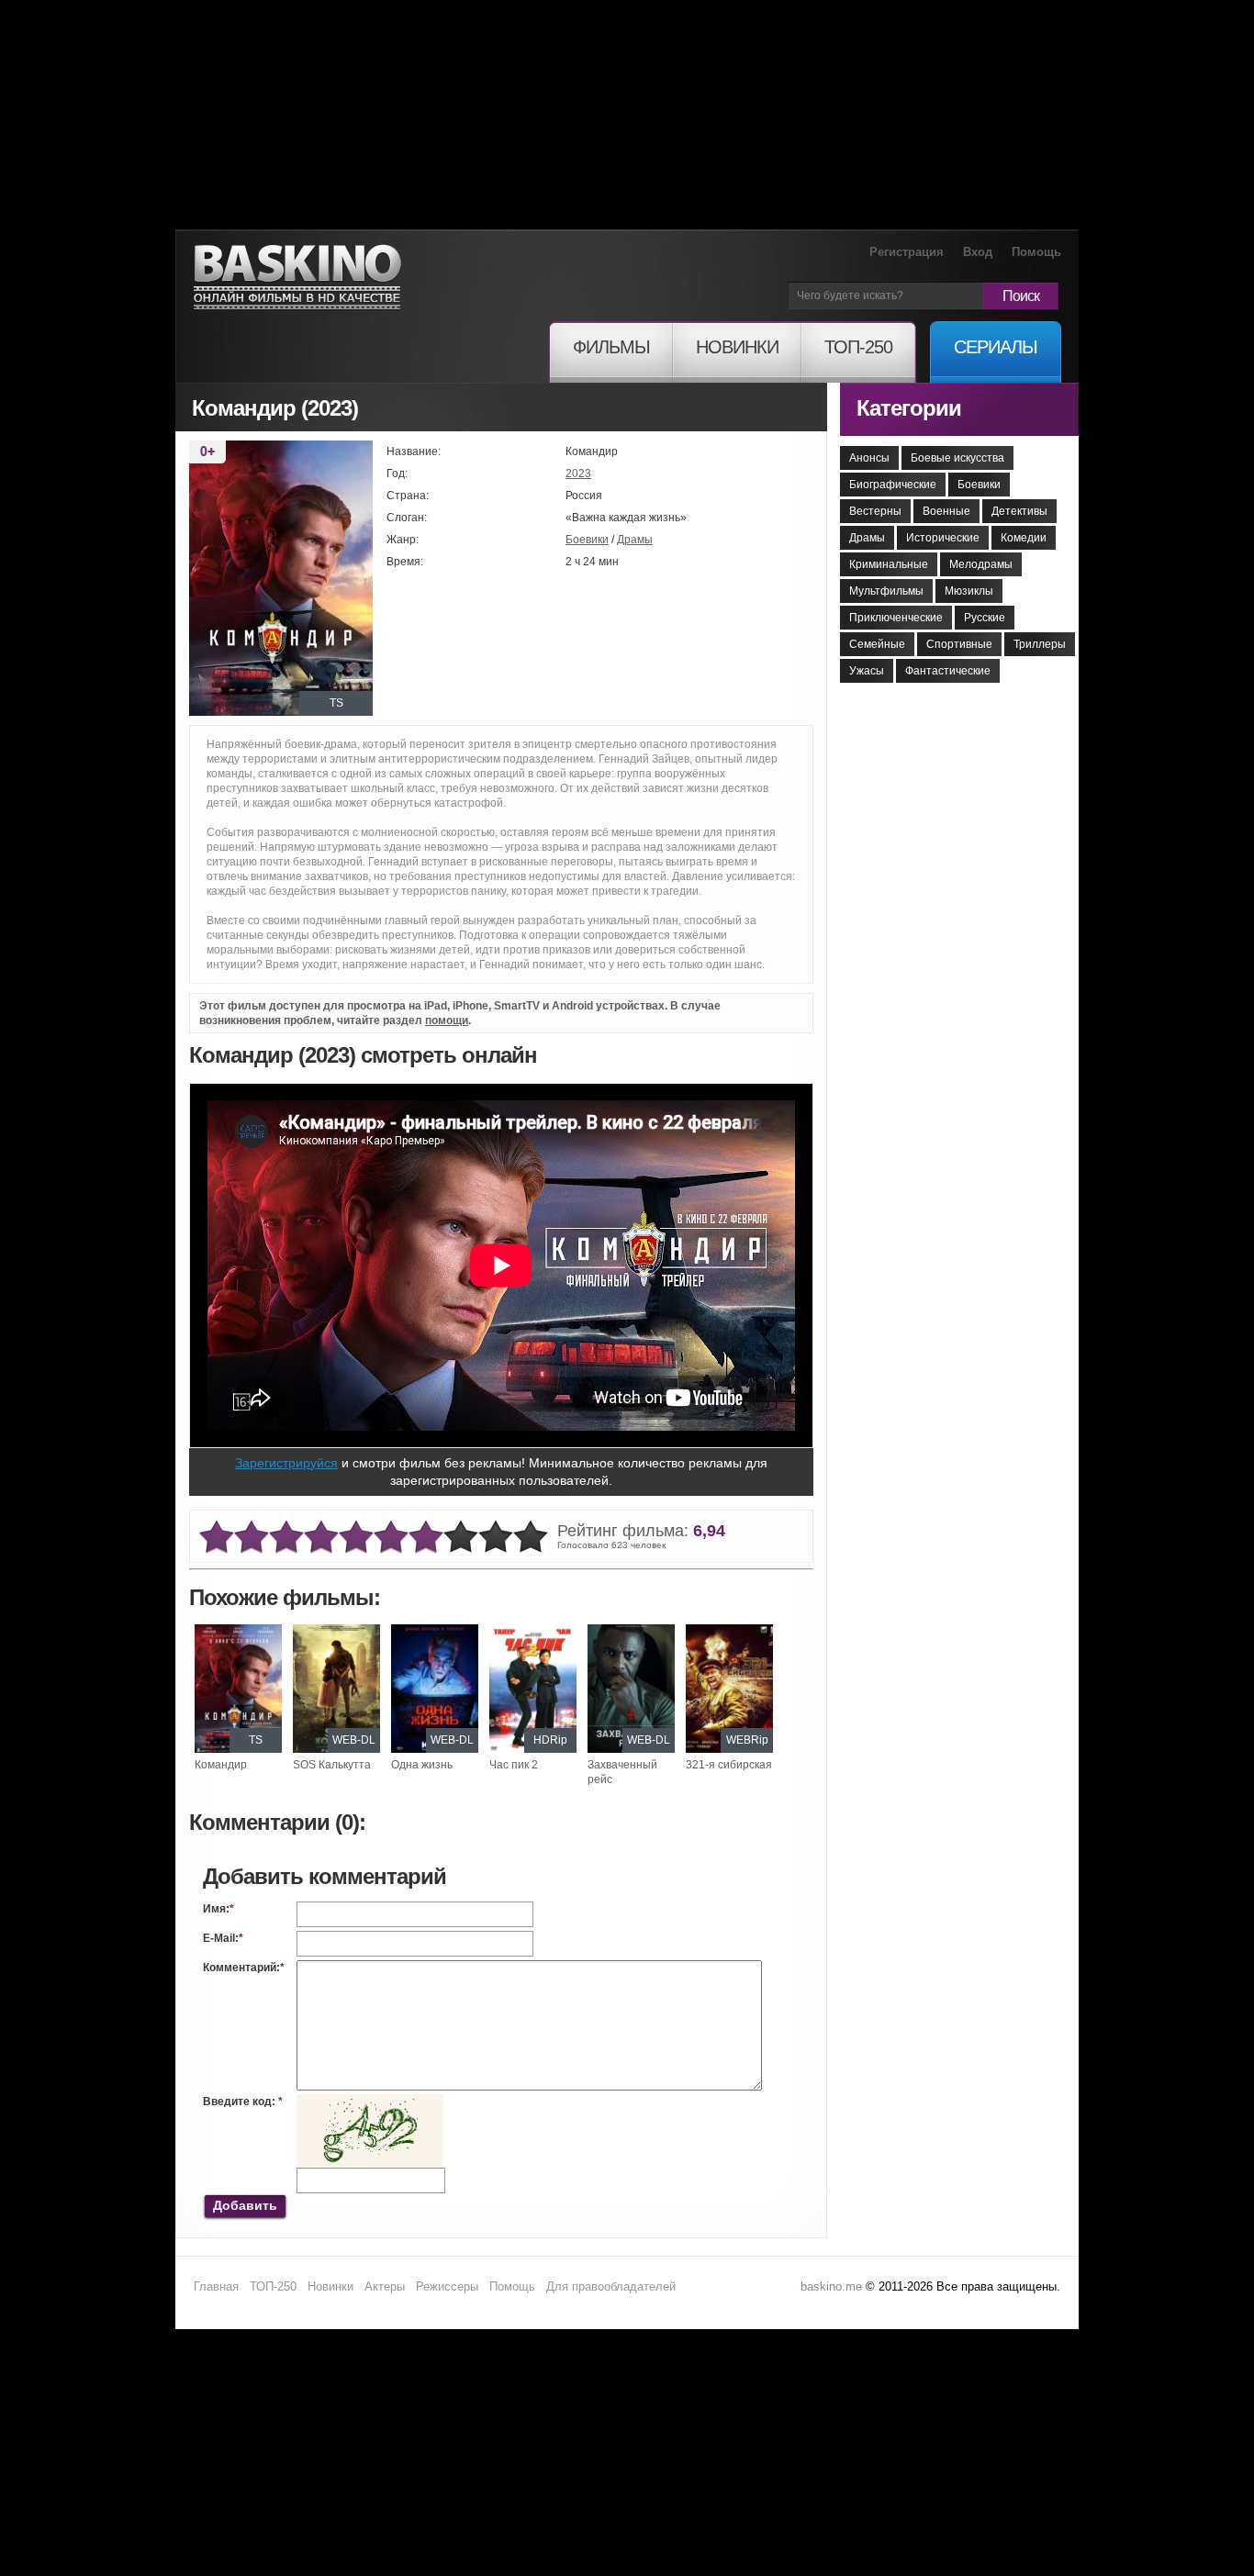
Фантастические (948, 671)
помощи (447, 1020)
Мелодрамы (981, 564)
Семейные (877, 644)
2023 (578, 474)
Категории (909, 408)
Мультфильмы (886, 591)
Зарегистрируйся (286, 1463)
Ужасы (867, 671)
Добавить (245, 2205)
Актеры (385, 2286)
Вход (978, 252)
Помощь (1036, 252)
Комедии (1024, 538)
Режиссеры (447, 2286)
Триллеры (1040, 644)
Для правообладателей (611, 2286)
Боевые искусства (957, 458)
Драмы (635, 540)
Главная (216, 2286)
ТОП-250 (273, 2286)
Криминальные (889, 564)
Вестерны (875, 511)
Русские (985, 618)
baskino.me (831, 2286)
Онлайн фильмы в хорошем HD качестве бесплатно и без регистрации (297, 278)
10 (531, 1538)
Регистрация (907, 252)
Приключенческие (896, 618)
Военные (946, 511)
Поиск (1021, 296)
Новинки (330, 2286)
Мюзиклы (969, 591)
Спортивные (959, 644)
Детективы (1019, 511)
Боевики (587, 540)
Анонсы (869, 458)
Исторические (943, 538)
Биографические (893, 485)
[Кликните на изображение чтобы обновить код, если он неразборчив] (370, 2102)
